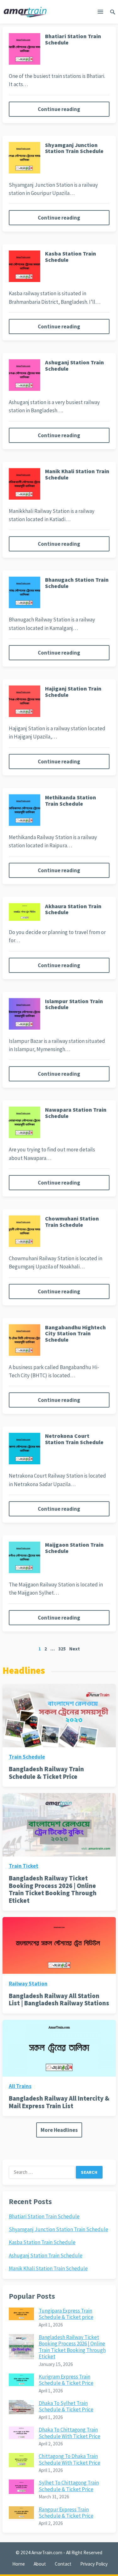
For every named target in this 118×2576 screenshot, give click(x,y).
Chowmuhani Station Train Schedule (72, 1222)
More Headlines (59, 2130)
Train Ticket (24, 1866)
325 (62, 1649)
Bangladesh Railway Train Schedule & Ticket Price (46, 1773)
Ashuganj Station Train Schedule (74, 365)
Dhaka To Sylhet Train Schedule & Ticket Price (66, 2406)
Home (19, 2564)
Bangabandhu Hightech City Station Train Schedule (75, 1334)
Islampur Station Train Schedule (74, 1004)
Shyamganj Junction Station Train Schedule (74, 148)
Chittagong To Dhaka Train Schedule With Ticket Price (70, 2459)
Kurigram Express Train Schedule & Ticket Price (66, 2380)
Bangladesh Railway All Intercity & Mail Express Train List (59, 2102)
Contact (63, 2564)
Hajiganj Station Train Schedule (73, 692)
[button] (100, 13)
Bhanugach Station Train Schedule (77, 583)
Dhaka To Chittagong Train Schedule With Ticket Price (70, 2433)
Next (75, 1649)
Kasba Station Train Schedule (70, 257)
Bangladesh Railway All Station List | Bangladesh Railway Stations (59, 2000)
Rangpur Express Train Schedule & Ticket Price (66, 2513)
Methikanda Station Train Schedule (70, 800)
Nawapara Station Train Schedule (76, 1113)
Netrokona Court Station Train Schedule (74, 1439)
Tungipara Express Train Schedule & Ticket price (66, 2314)
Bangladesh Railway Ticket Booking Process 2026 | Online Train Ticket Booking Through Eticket (53, 1889)
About (40, 2564)
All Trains (20, 2086)
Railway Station (28, 1984)
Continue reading (59, 109)
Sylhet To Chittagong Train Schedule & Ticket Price (69, 2486)
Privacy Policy (94, 2564)
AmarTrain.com (47, 2552)
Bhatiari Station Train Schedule (73, 39)
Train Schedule (27, 1757)
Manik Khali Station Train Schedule (77, 474)
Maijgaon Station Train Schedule (74, 1548)
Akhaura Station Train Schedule (73, 909)
